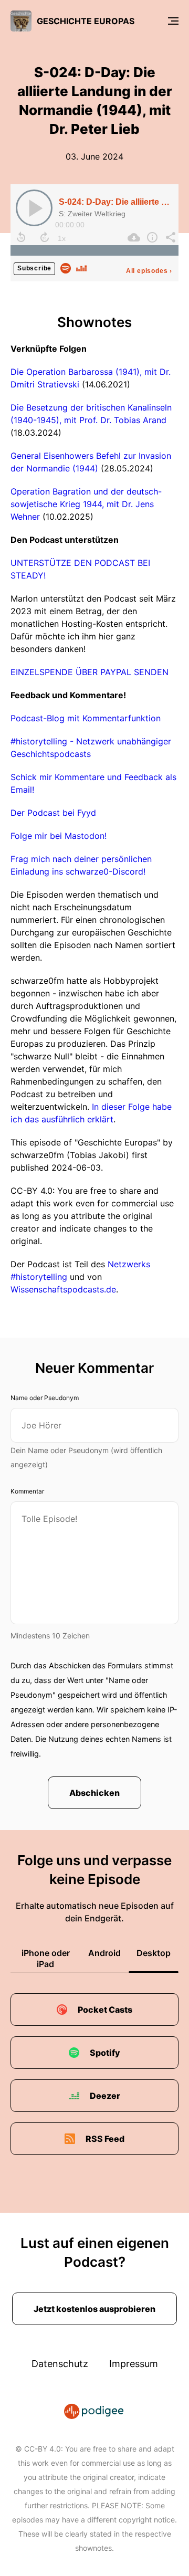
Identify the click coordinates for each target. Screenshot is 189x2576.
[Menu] (173, 21)
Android (104, 1953)
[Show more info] (151, 237)
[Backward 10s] (21, 237)
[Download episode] (133, 237)
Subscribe (34, 268)
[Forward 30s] (45, 237)
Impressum (134, 2364)
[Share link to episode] (169, 237)
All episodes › (149, 271)
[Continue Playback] (34, 208)
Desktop (154, 1953)
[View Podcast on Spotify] (66, 267)
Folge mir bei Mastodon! (59, 836)
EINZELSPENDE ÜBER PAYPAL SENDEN (90, 672)
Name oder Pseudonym (45, 1398)
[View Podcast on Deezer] (81, 267)
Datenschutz (60, 2364)
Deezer (105, 2096)
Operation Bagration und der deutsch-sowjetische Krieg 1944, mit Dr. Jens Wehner (86, 504)
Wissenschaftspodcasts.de (63, 1289)
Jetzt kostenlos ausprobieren (94, 2309)
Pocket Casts (105, 2010)
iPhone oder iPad (46, 1958)
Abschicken (94, 1793)
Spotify (105, 2053)
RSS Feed (105, 2139)
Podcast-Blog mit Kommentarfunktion (86, 718)
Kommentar (27, 1491)
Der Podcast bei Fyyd (53, 813)
